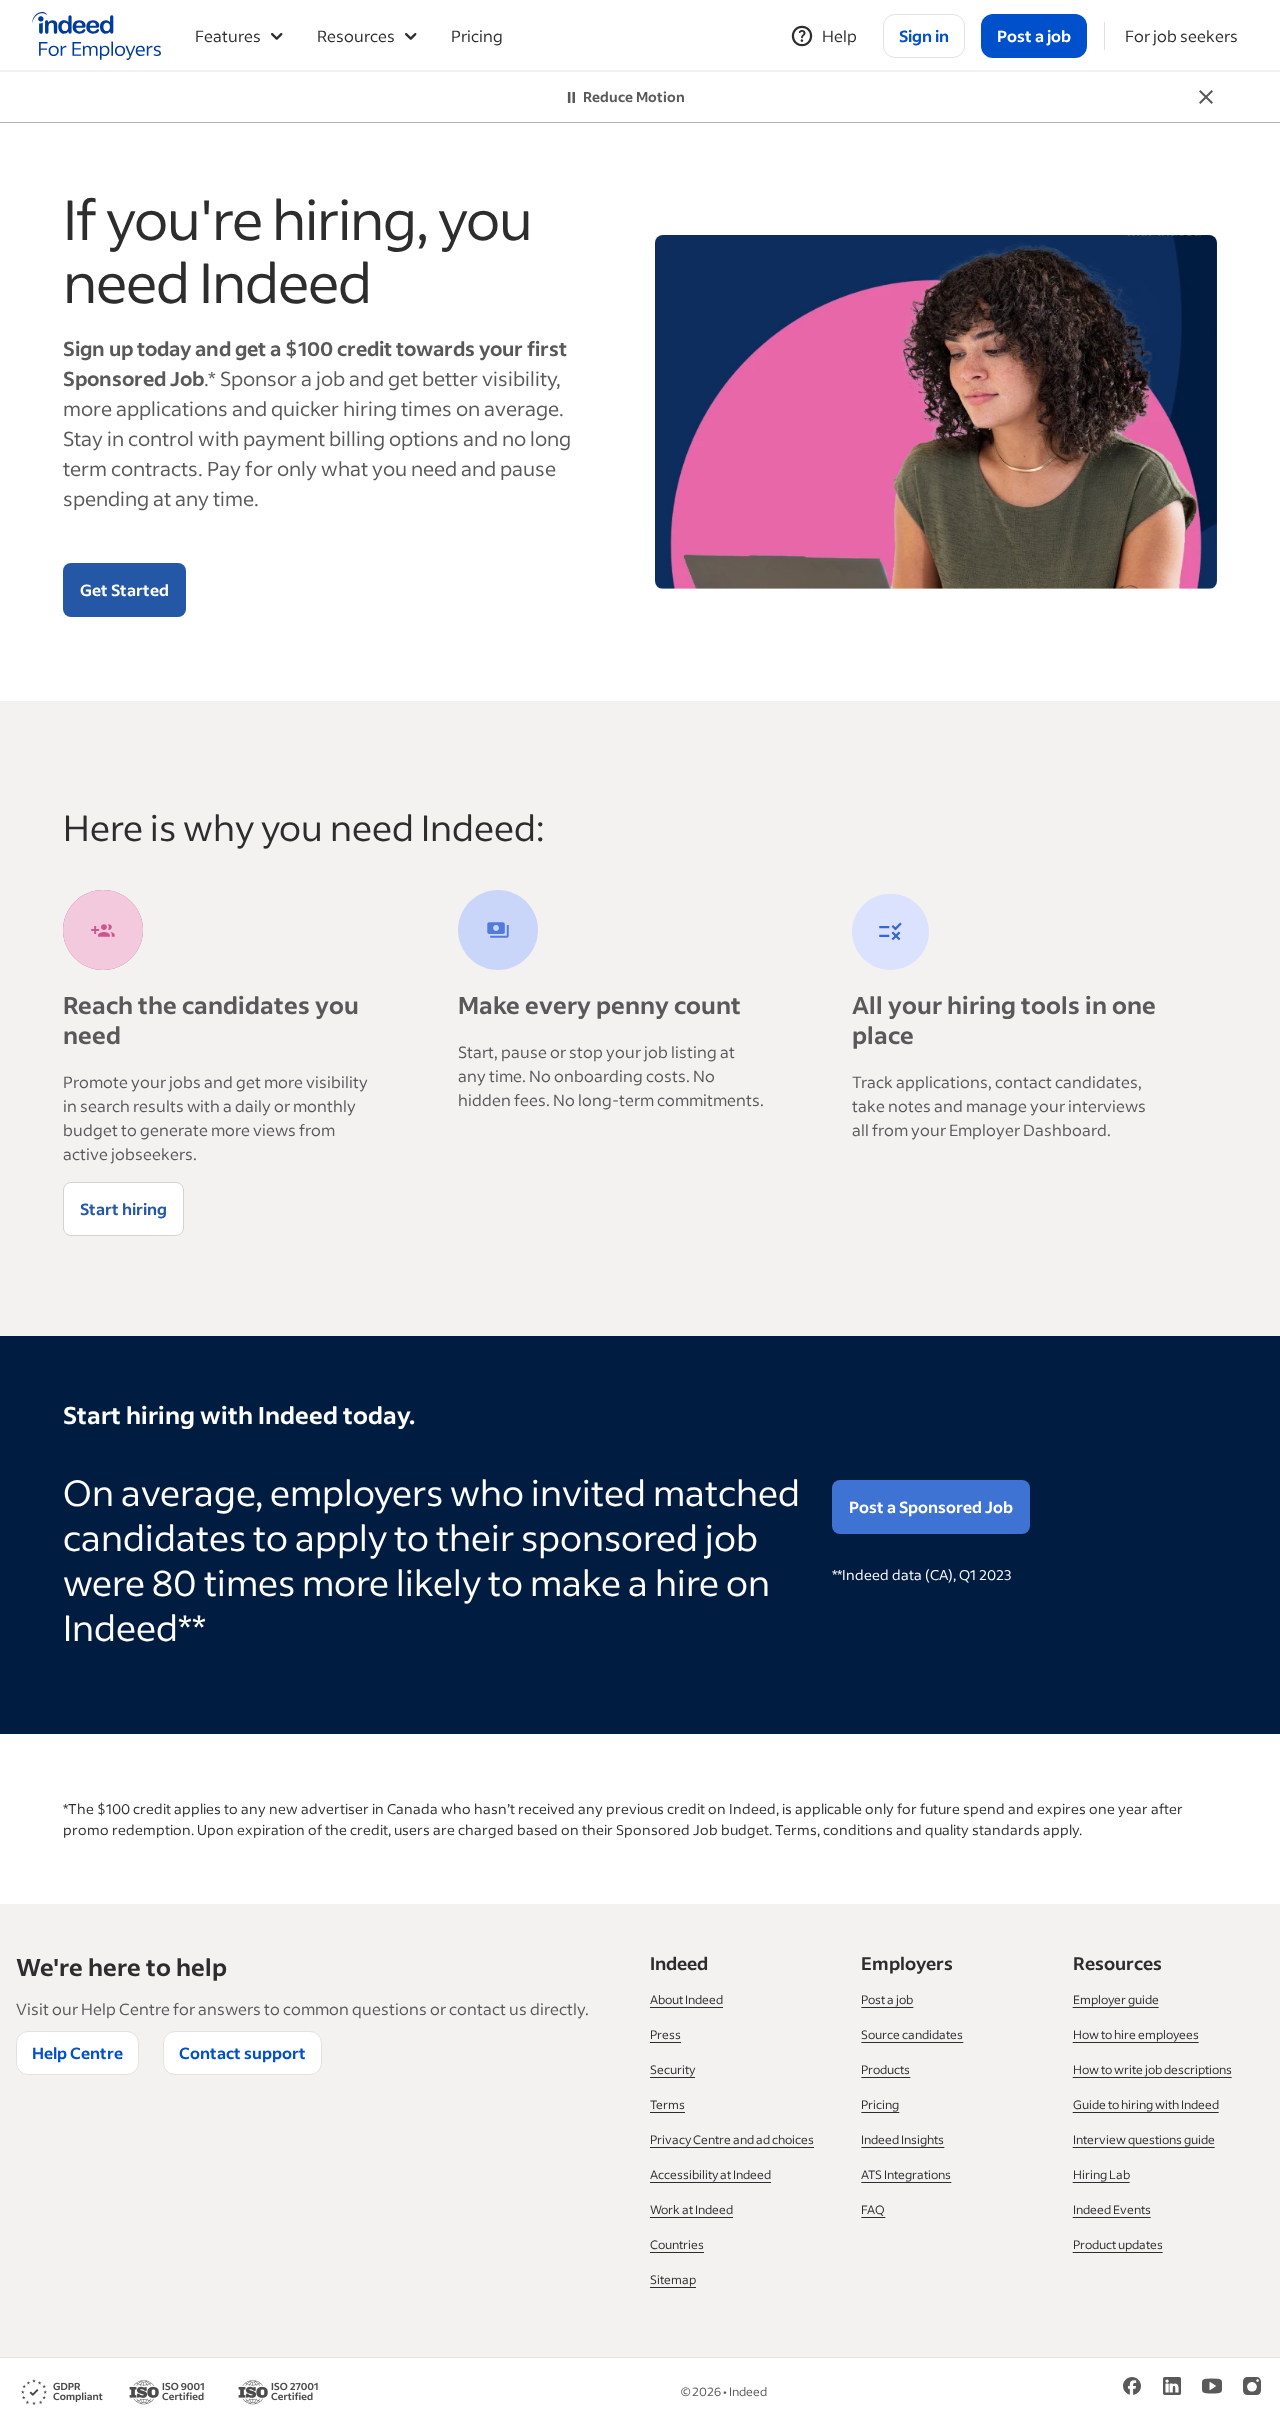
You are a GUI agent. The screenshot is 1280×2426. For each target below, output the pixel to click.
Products (885, 2069)
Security (672, 2069)
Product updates (1118, 2244)
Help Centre (77, 2052)
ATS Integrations (906, 2174)
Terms (667, 2104)
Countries (677, 2244)
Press (665, 2034)
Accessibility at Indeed (710, 2174)
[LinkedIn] (1172, 2384)
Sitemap (673, 2279)
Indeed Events (1112, 2209)
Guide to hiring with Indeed (1146, 2104)
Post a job (887, 1999)
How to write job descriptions (1152, 2069)
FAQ (873, 2209)
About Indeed (686, 1999)
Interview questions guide (1144, 2139)
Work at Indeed (691, 2209)
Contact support (242, 2052)
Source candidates (912, 2034)
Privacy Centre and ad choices (732, 2139)
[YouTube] (1212, 2384)
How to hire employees (1136, 2034)
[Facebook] (1132, 2384)
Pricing (477, 35)
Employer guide (1116, 1999)
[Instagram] (1252, 2384)
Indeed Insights (902, 2139)
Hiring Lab (1101, 2174)
